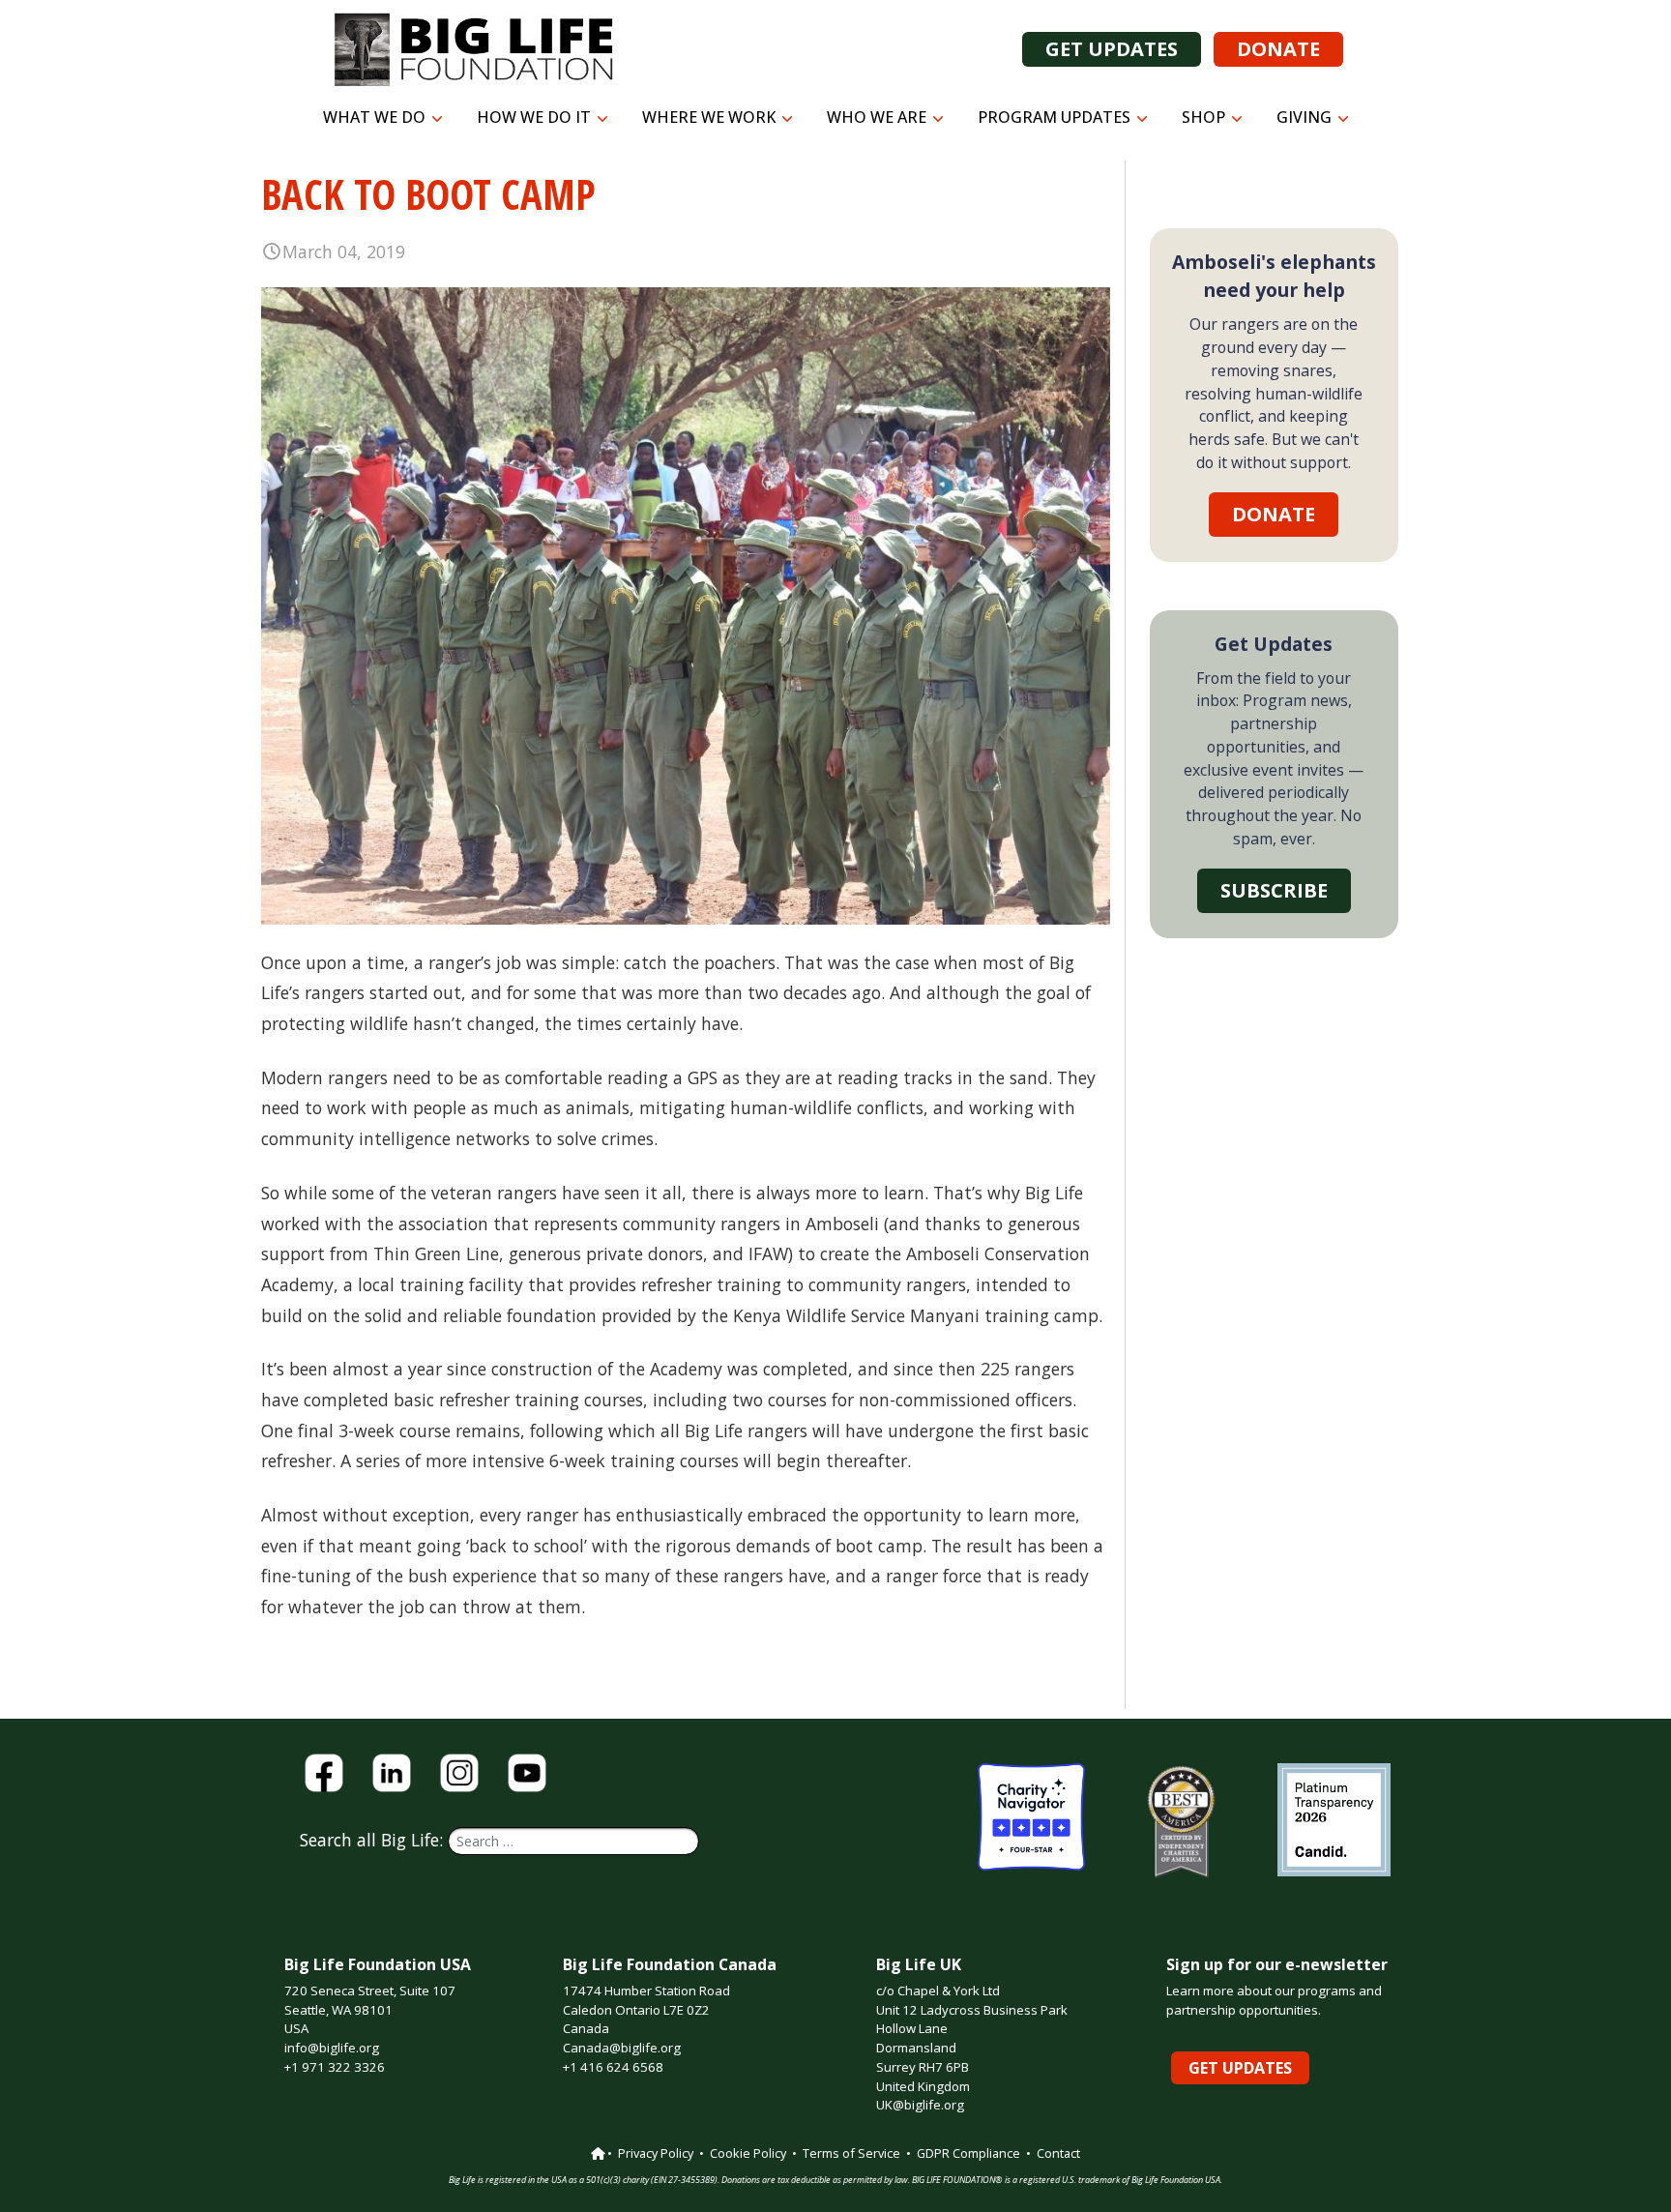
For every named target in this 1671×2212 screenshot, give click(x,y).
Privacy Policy (656, 2153)
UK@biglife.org (920, 2105)
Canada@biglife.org (622, 2048)
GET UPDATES (1112, 49)
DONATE (1278, 49)
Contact (1058, 2153)
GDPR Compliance (968, 2153)
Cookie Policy (748, 2153)
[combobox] (573, 1841)
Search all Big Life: (374, 1840)
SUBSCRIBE (1274, 890)
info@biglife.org (332, 2048)
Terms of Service (851, 2153)
